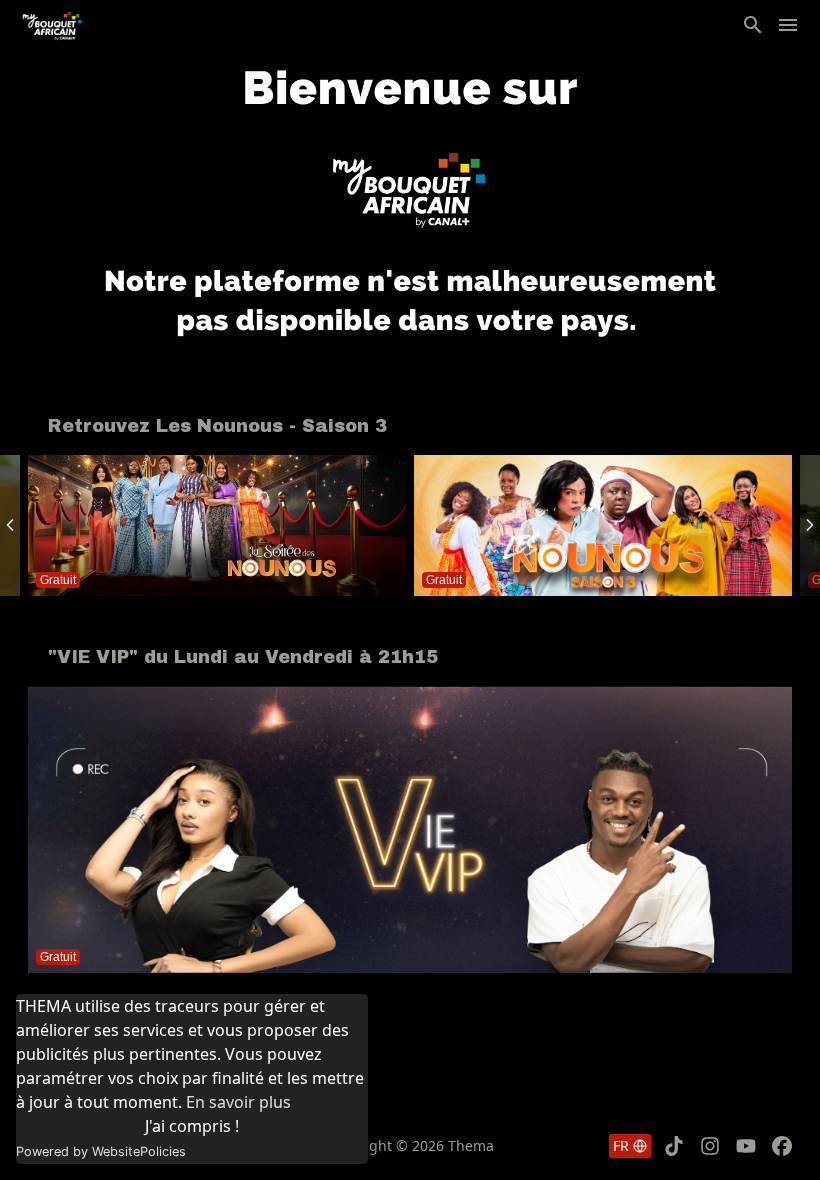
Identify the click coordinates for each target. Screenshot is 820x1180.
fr (621, 1145)
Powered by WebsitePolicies (101, 1151)
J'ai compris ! (192, 1126)
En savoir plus (238, 1102)
